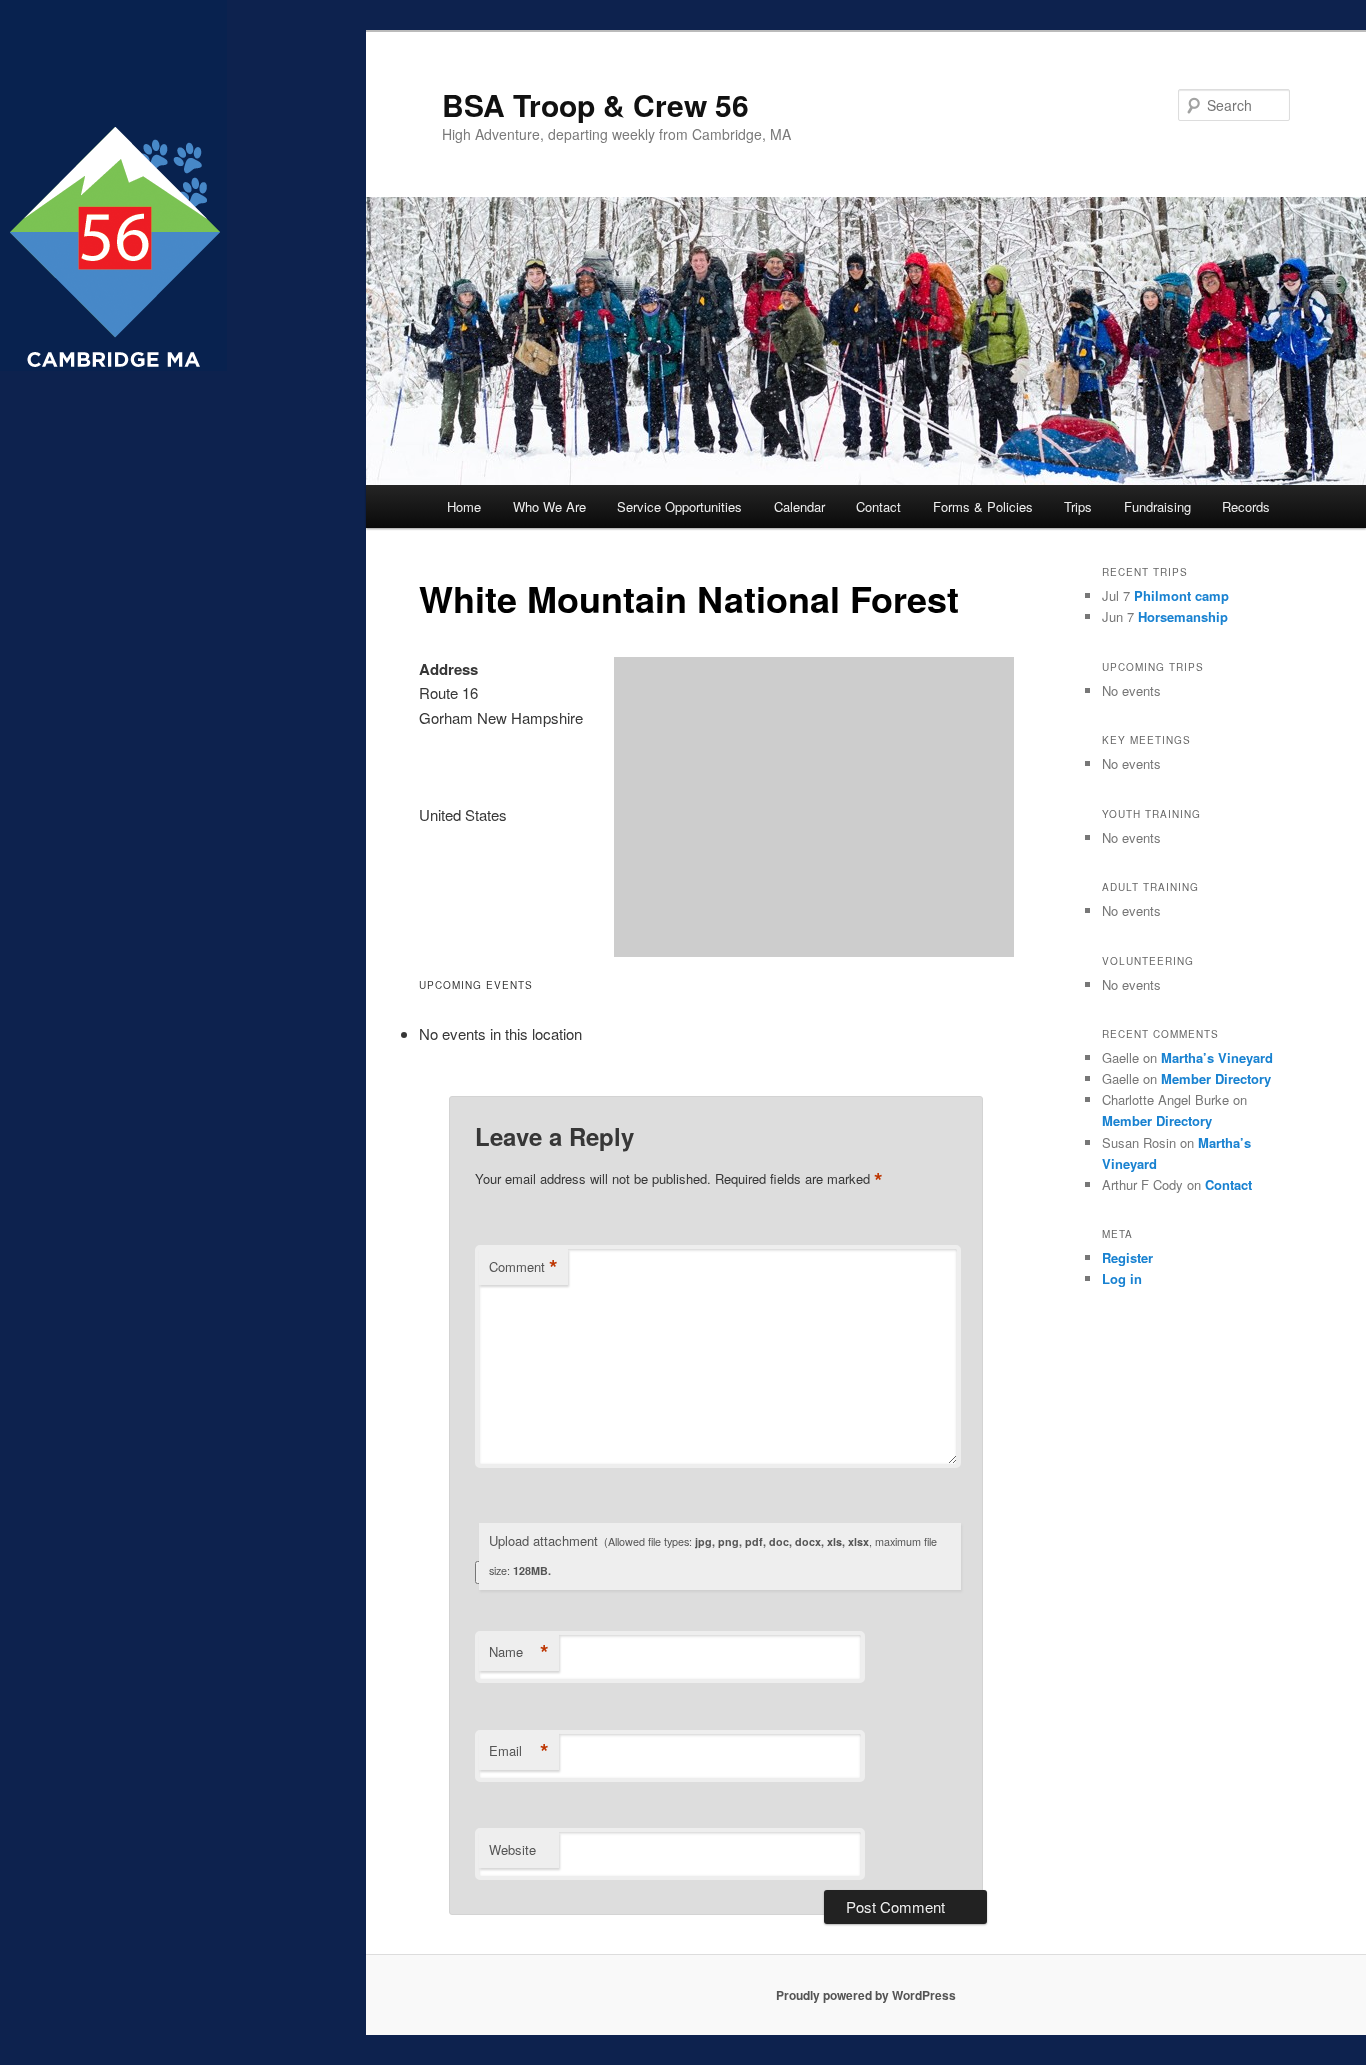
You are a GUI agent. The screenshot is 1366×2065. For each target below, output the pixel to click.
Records (1246, 506)
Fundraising (1157, 506)
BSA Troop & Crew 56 (595, 104)
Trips (1078, 506)
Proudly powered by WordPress (866, 1995)
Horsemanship (1183, 616)
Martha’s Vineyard (1217, 1057)
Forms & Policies (983, 506)
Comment (523, 1267)
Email (519, 1751)
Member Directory (1216, 1078)
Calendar (799, 506)
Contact (878, 506)
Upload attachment (713, 1555)
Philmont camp (1181, 595)
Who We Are (549, 506)
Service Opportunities (679, 506)
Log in (1122, 1278)
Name (519, 1652)
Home (464, 506)
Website (512, 1849)
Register (1127, 1257)
